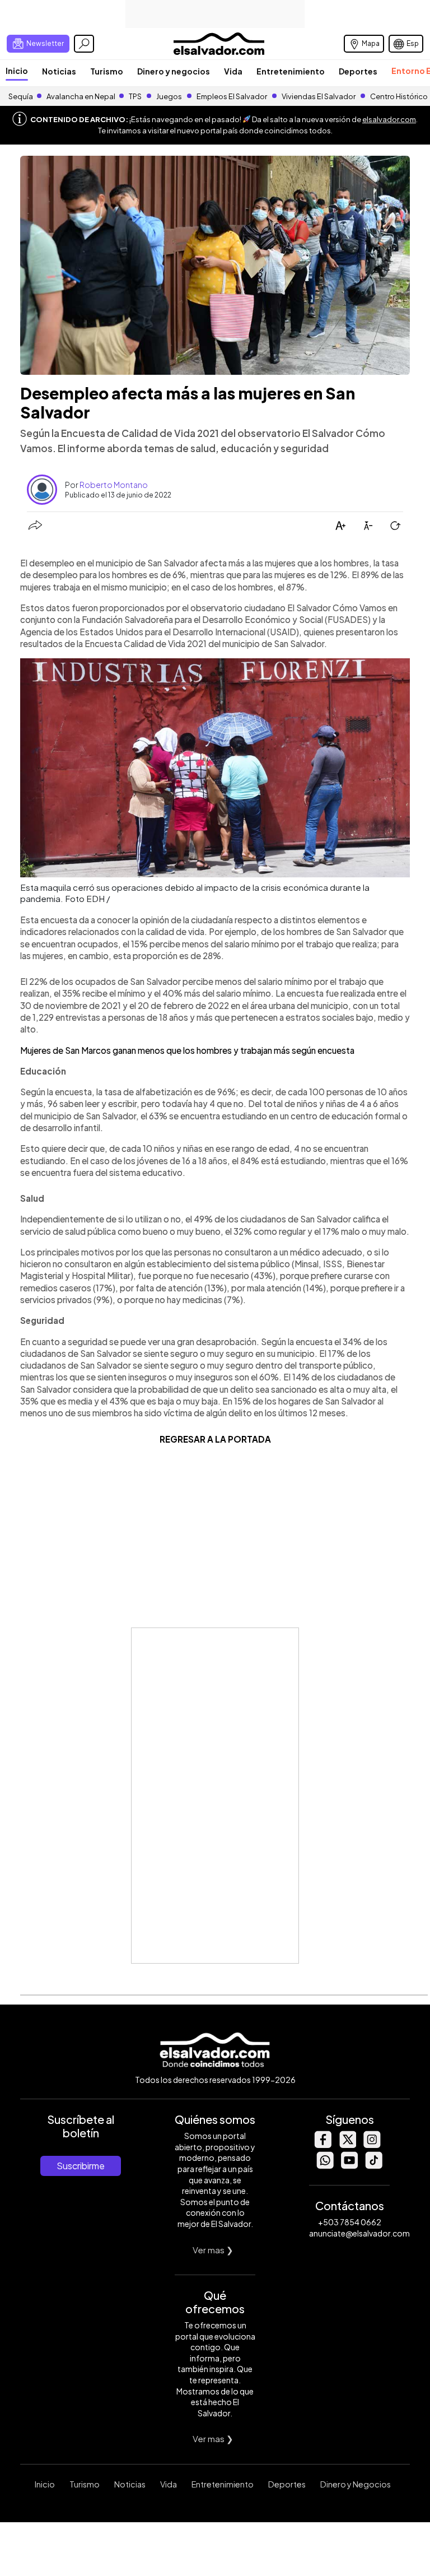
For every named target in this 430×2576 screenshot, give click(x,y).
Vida (233, 71)
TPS (135, 96)
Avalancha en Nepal (81, 96)
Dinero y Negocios (356, 2484)
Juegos (169, 96)
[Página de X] (347, 2145)
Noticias (59, 71)
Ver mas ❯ (213, 2250)
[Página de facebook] (322, 2145)
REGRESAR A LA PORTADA (215, 1439)
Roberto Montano (114, 485)
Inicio (17, 71)
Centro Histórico (399, 96)
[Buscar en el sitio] (84, 44)
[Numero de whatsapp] (325, 2166)
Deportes (358, 71)
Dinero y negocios (174, 71)
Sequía (21, 96)
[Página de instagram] (372, 2145)
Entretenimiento (291, 71)
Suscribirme (81, 2166)
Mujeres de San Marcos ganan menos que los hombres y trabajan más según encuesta (187, 1050)
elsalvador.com (389, 119)
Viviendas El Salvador (319, 96)
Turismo (107, 71)
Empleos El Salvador (232, 96)
